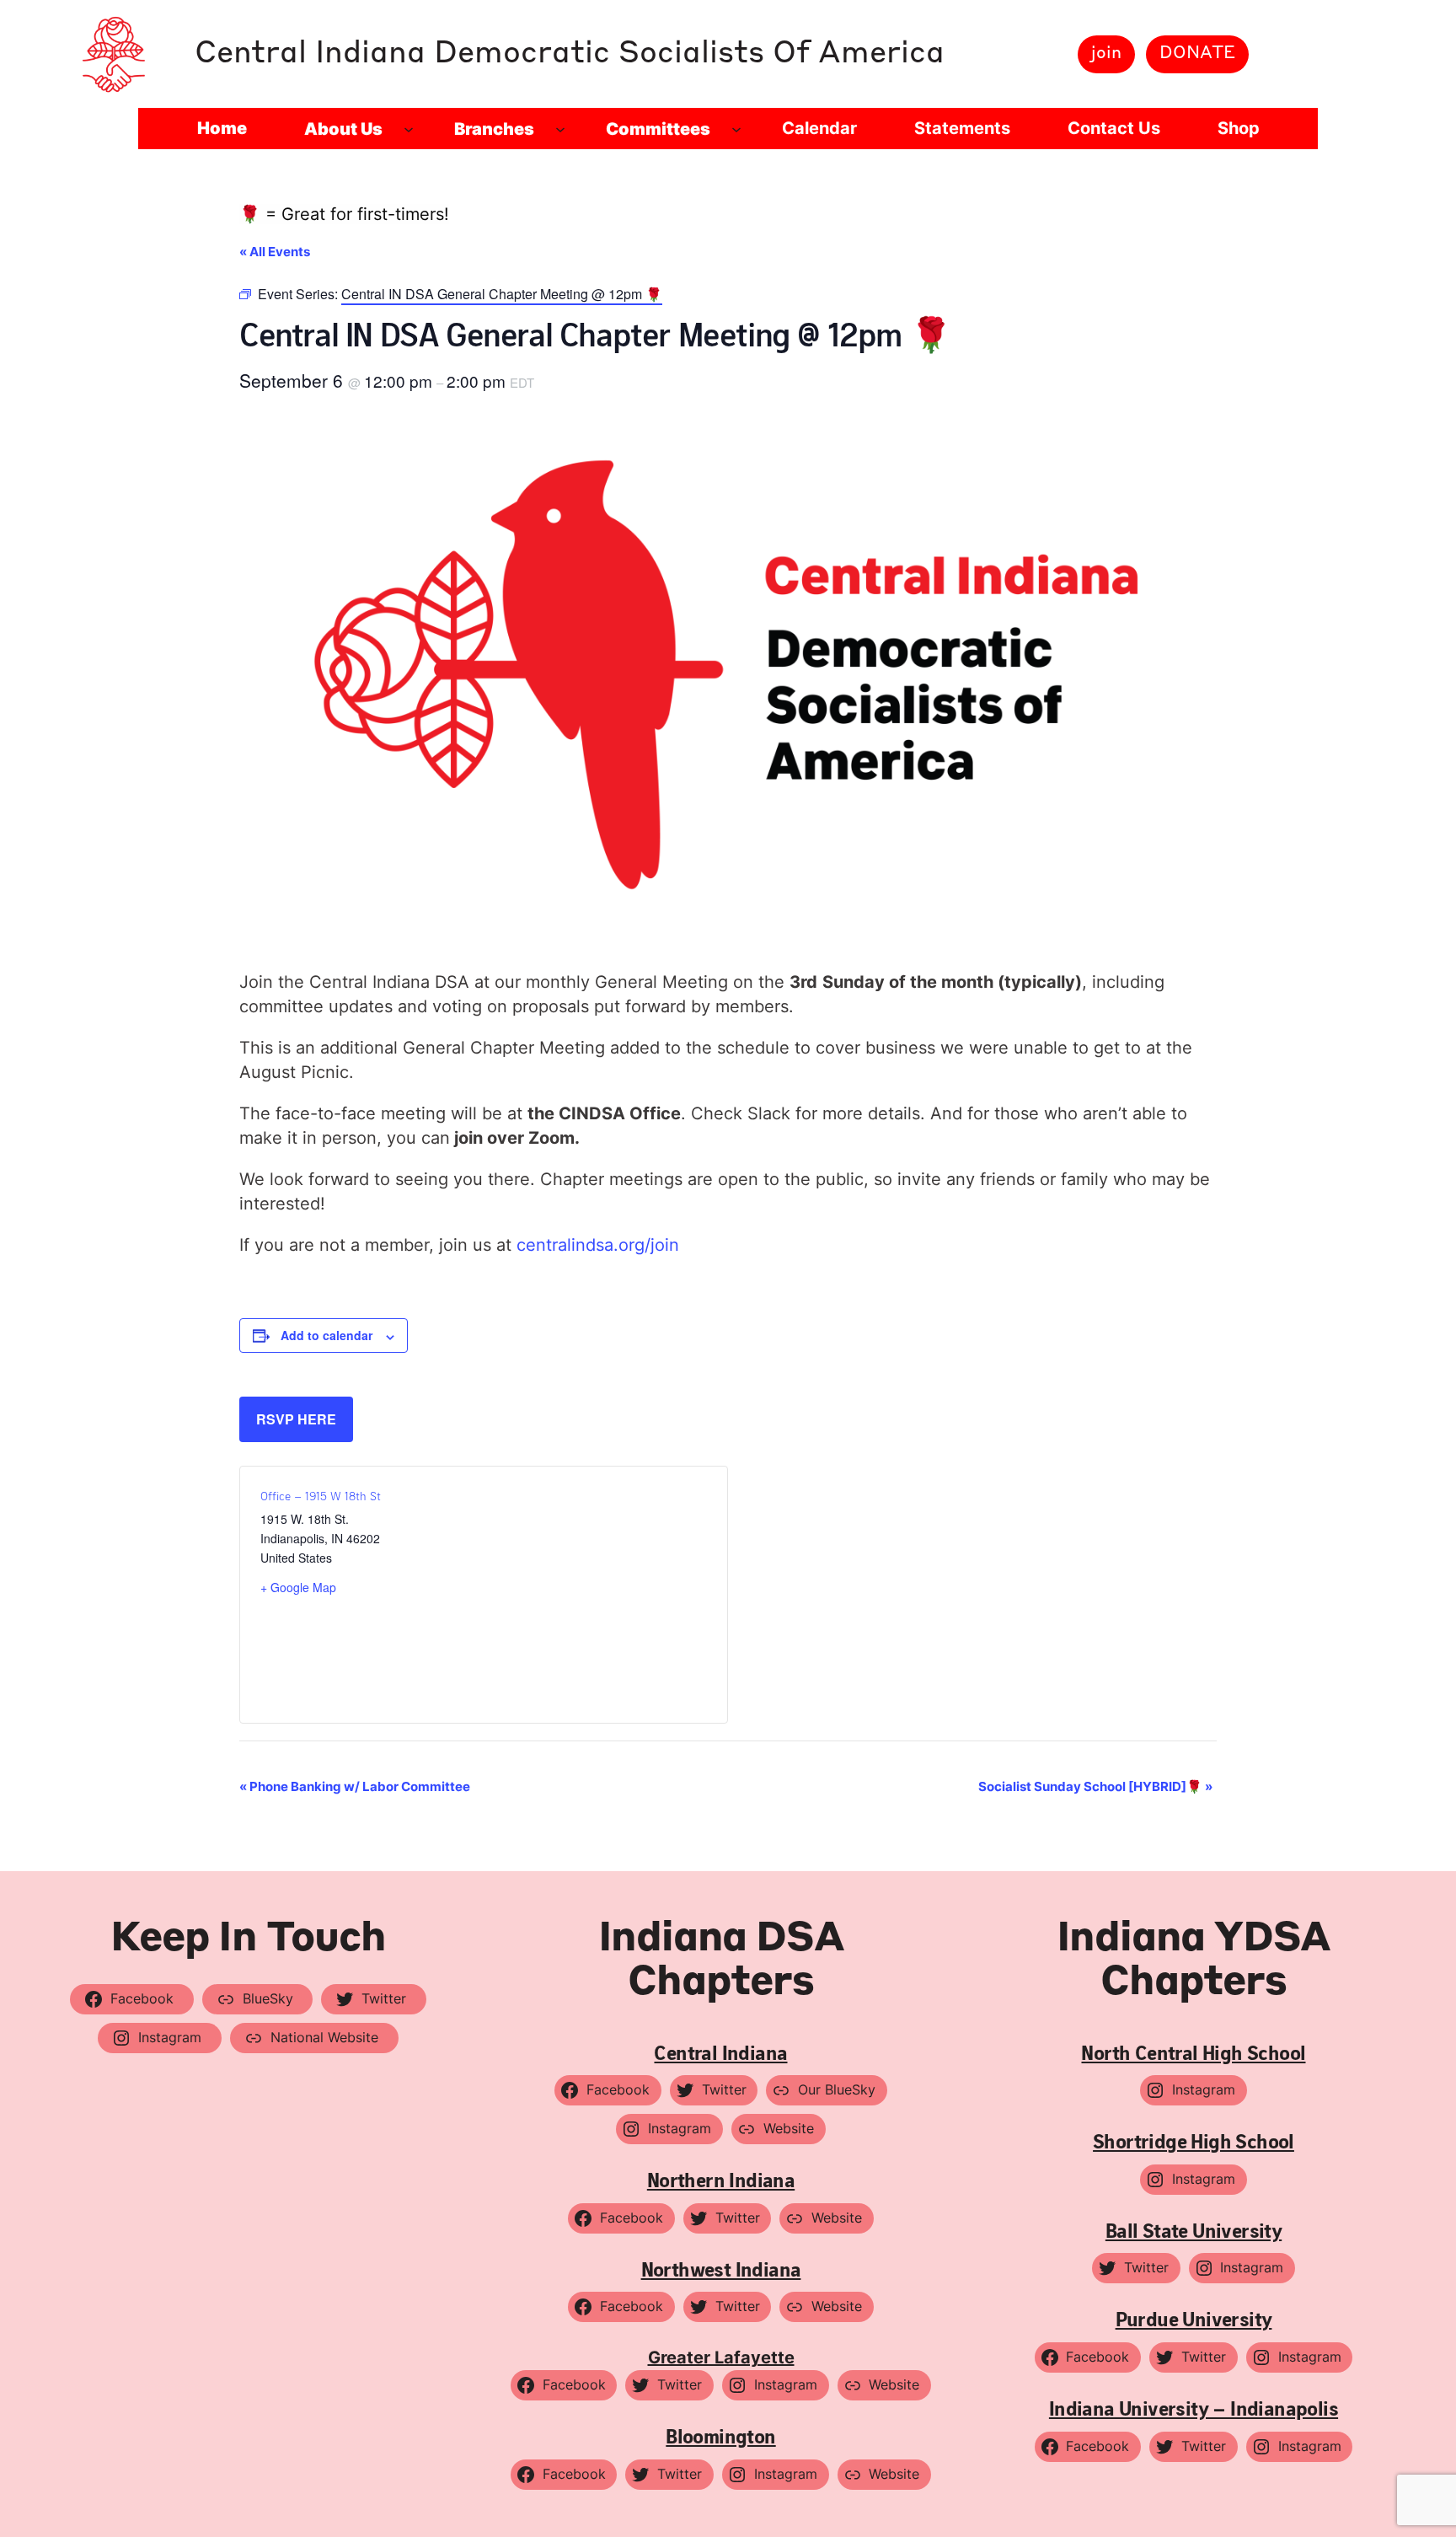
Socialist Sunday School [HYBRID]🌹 (1095, 1786)
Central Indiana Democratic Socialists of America (570, 54)
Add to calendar (327, 1335)
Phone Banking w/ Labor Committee (355, 1786)
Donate (1197, 54)
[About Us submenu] (409, 129)
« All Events (275, 252)
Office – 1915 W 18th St (321, 1496)
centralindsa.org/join (598, 1245)
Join (1106, 54)
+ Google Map (298, 1587)
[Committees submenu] (736, 129)
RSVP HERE (296, 1419)
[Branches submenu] (560, 129)
